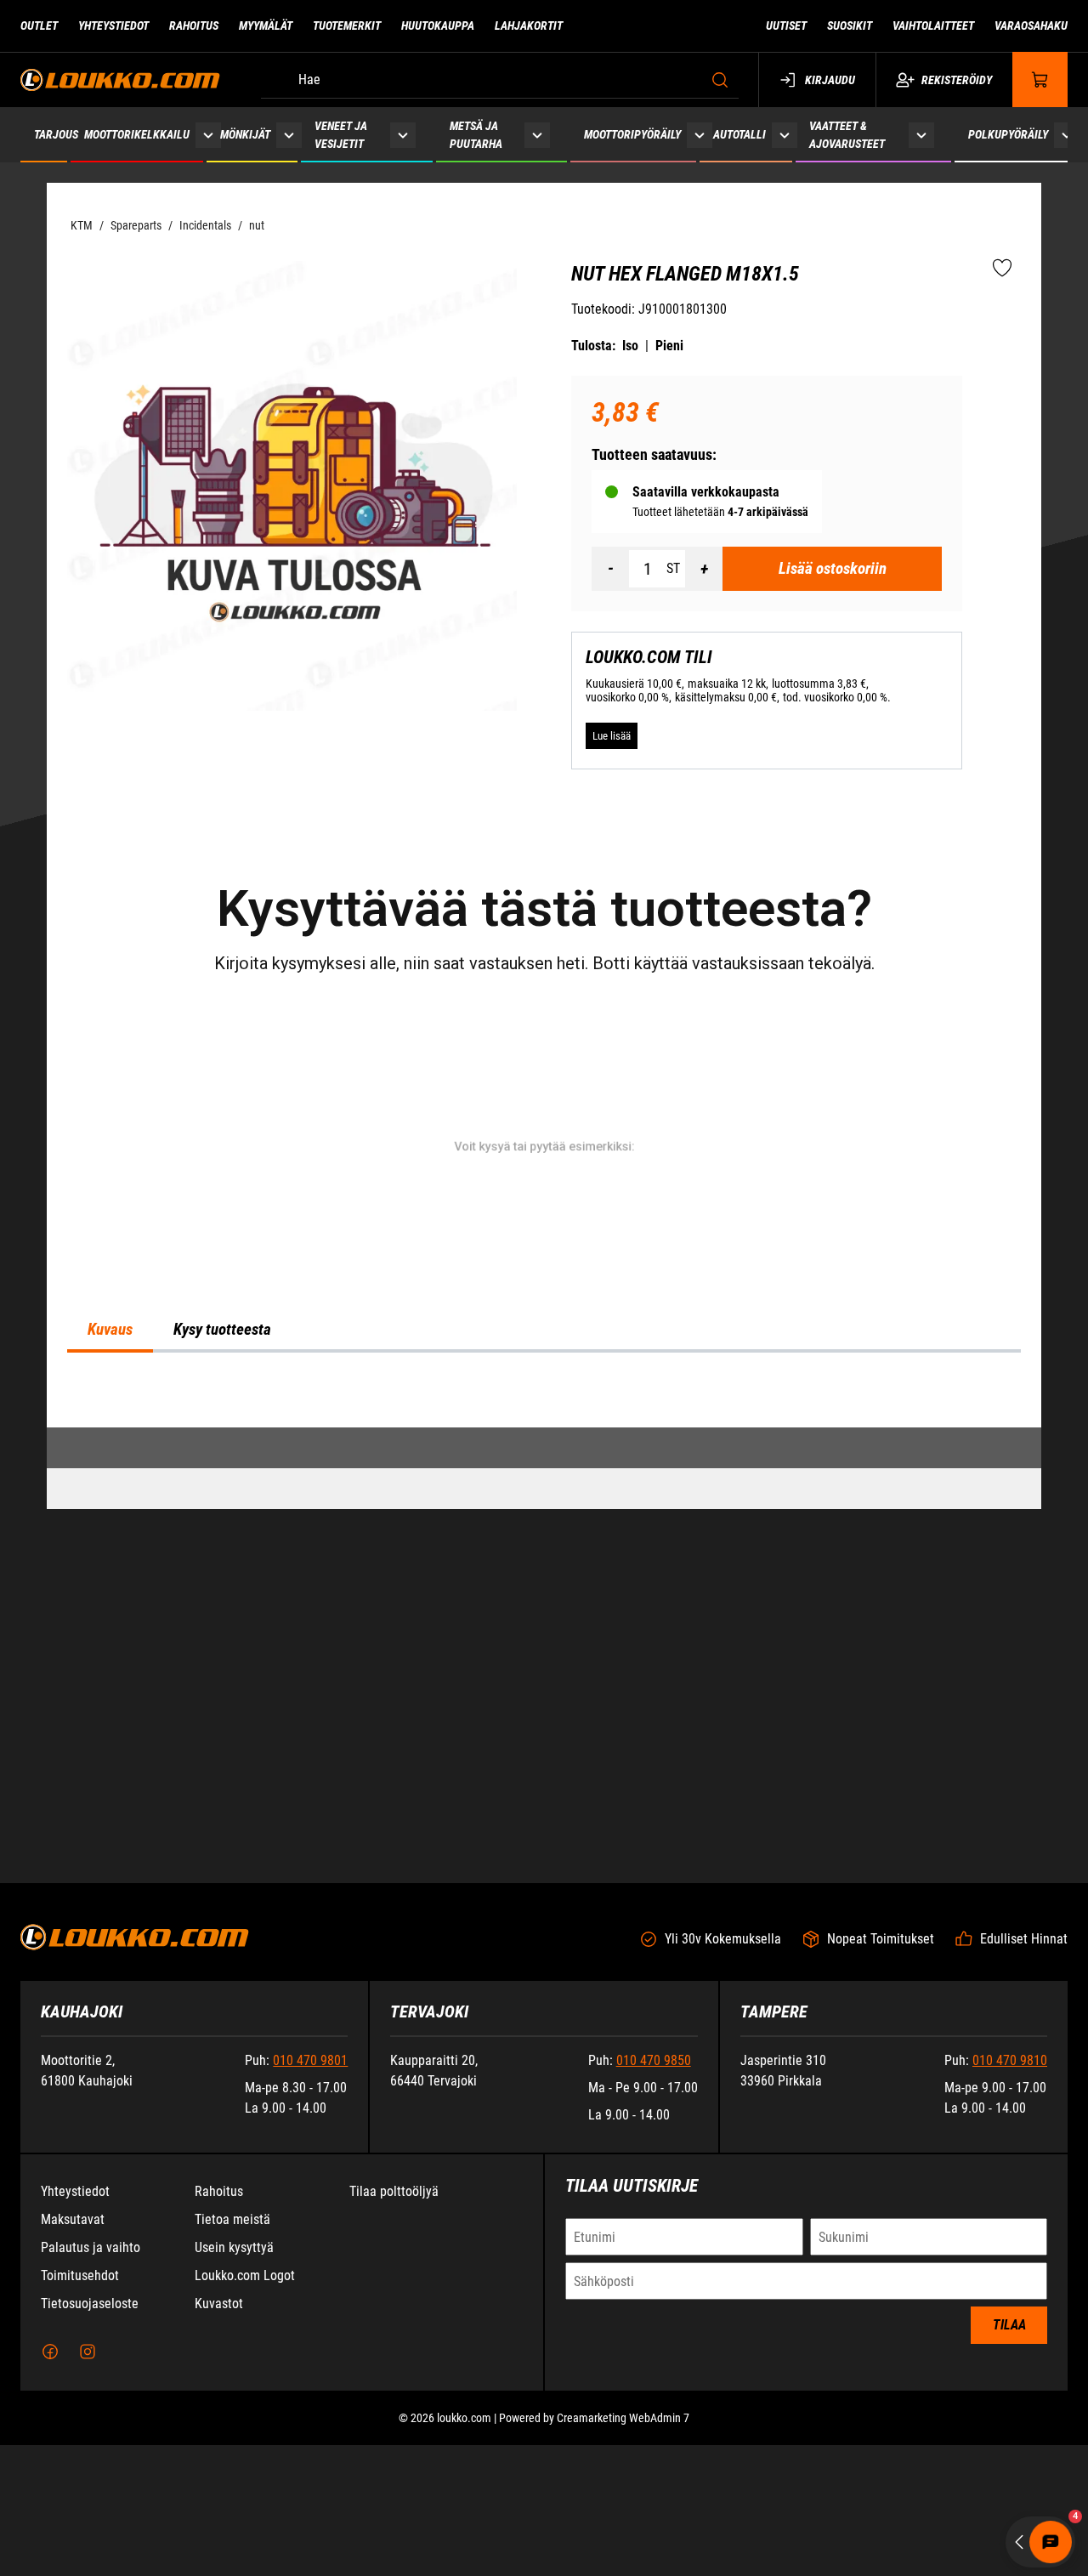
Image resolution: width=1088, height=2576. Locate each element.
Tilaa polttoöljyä (394, 2322)
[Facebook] (50, 2482)
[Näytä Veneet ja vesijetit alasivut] (403, 135)
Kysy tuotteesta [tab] (222, 1410)
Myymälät (266, 26)
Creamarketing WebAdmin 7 (623, 2549)
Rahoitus (194, 26)
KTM (82, 225)
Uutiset (786, 26)
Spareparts (136, 225)
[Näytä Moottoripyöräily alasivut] (700, 135)
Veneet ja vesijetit (341, 135)
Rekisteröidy (957, 80)
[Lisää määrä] (704, 569)
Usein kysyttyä (234, 2378)
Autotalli (739, 134)
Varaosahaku (1031, 26)
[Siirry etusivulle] (120, 79)
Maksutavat (73, 2350)
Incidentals (205, 225)
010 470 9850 (654, 2191)
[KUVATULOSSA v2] (292, 486)
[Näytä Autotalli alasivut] (785, 135)
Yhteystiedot (113, 26)
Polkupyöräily (1008, 134)
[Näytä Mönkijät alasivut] (289, 135)
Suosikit (850, 26)
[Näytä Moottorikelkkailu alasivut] (208, 135)
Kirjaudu (830, 80)
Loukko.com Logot (245, 2406)
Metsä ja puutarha (476, 135)
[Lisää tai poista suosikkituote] (1002, 269)
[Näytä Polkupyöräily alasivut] (1067, 135)
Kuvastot (219, 2434)
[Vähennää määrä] (610, 569)
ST (673, 568)
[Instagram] (88, 2482)
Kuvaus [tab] (110, 1410)
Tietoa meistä (232, 2350)
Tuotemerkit (347, 26)
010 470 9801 (310, 2191)
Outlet (39, 26)
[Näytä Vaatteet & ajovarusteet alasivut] (921, 135)
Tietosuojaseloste (90, 2434)
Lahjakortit (529, 26)
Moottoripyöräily (632, 134)
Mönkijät (245, 134)
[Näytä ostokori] (1040, 79)
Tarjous (56, 134)
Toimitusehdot (80, 2406)
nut (257, 225)
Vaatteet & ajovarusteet (847, 135)
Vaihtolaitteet (933, 26)
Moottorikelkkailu (137, 134)
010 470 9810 (1010, 2191)
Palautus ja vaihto (91, 2378)
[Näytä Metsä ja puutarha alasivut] (537, 135)
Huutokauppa (438, 26)
